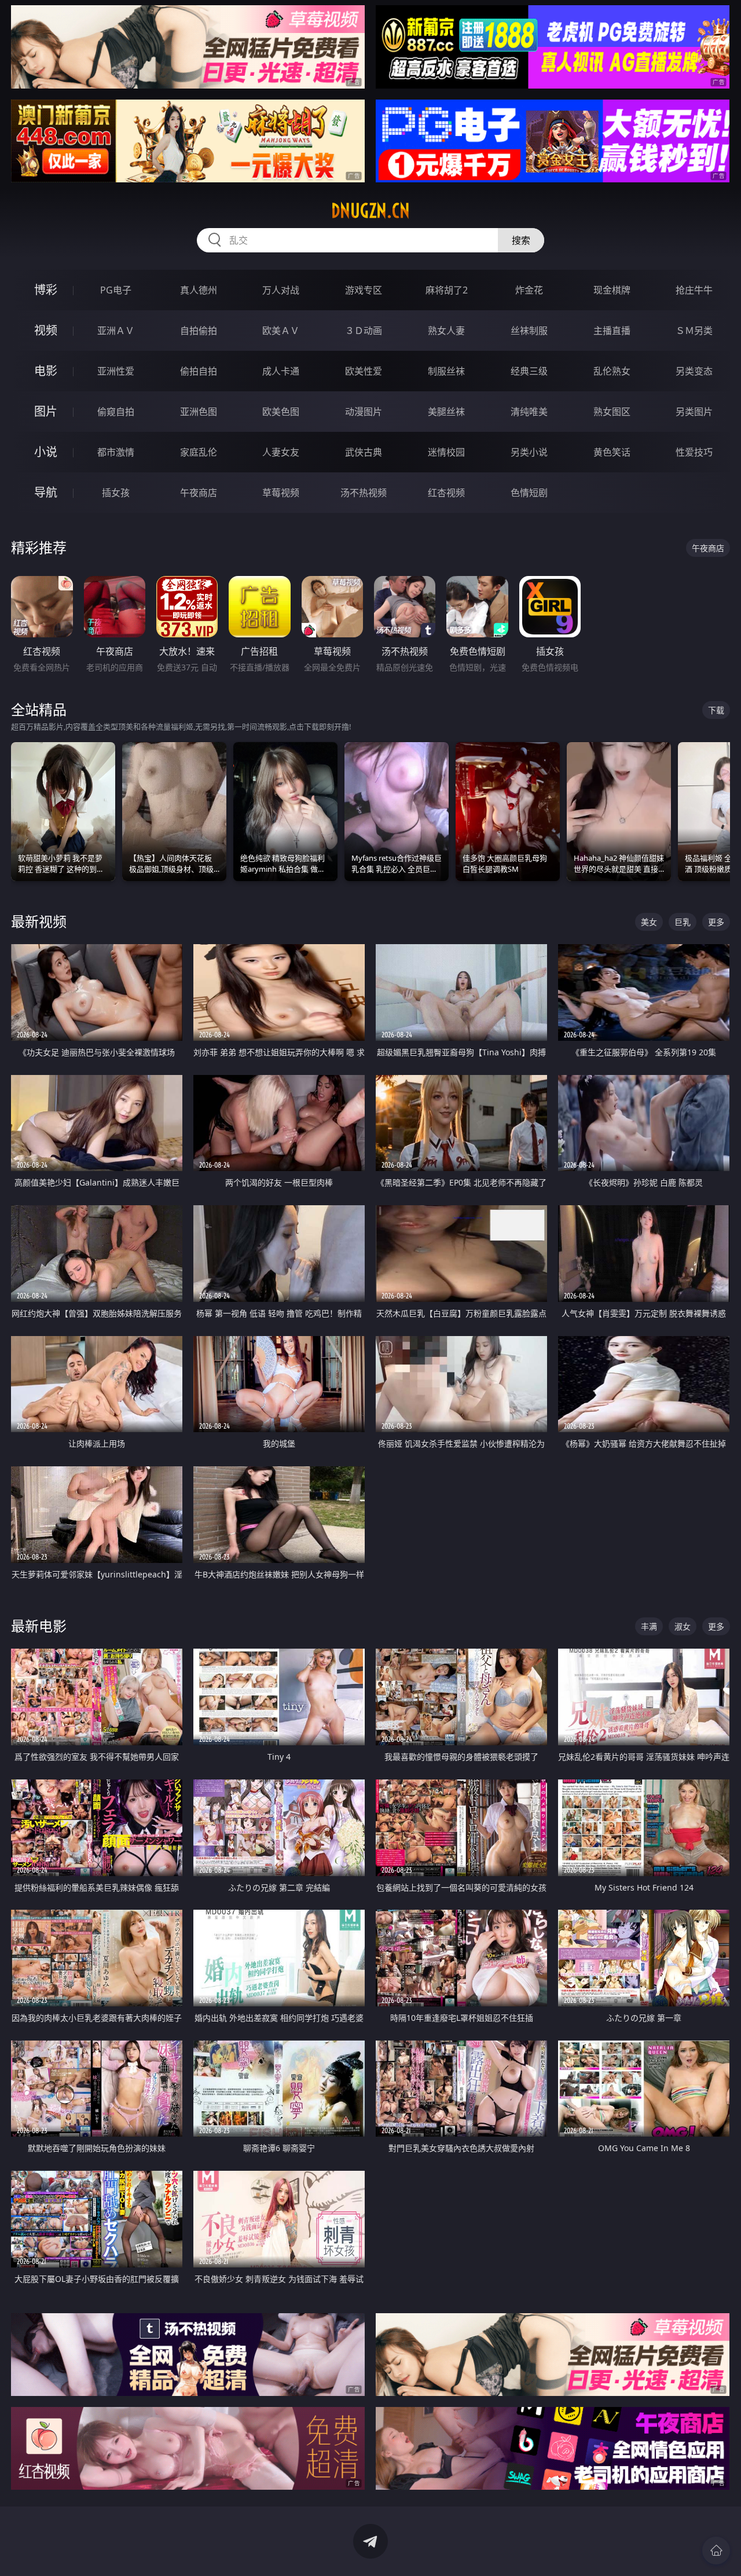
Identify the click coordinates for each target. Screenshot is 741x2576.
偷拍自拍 (199, 371)
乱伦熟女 (612, 371)
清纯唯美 (529, 412)
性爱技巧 (694, 452)
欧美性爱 (364, 371)
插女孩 (116, 493)
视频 (46, 330)
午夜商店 (199, 493)
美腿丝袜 (446, 412)
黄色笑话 (612, 452)
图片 (46, 411)
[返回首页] (716, 2551)
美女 (649, 922)
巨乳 (683, 922)
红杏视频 (446, 493)
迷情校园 (446, 452)
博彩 (46, 290)
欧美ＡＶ (281, 331)
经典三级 (529, 371)
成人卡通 (281, 371)
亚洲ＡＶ (116, 331)
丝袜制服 (529, 331)
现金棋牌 (612, 290)
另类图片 (694, 412)
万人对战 (281, 290)
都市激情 (116, 452)
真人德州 (199, 290)
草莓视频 (281, 493)
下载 (716, 710)
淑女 (683, 1626)
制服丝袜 (446, 371)
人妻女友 (281, 452)
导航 (46, 492)
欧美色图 (281, 412)
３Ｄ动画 (364, 331)
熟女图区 (612, 412)
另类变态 (694, 371)
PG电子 (116, 290)
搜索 (521, 240)
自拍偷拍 (199, 331)
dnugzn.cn (370, 211)
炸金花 (529, 290)
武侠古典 (364, 452)
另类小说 (529, 452)
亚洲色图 (199, 412)
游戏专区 (364, 290)
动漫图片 (364, 412)
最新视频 (39, 921)
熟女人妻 (446, 331)
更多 (716, 922)
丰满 (649, 1626)
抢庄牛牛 (694, 290)
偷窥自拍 (116, 412)
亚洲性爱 (116, 371)
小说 (46, 452)
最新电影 (39, 1626)
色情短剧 (529, 493)
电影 (46, 371)
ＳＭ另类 (694, 331)
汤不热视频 (364, 493)
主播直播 (612, 331)
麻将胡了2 (447, 290)
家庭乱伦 (199, 452)
